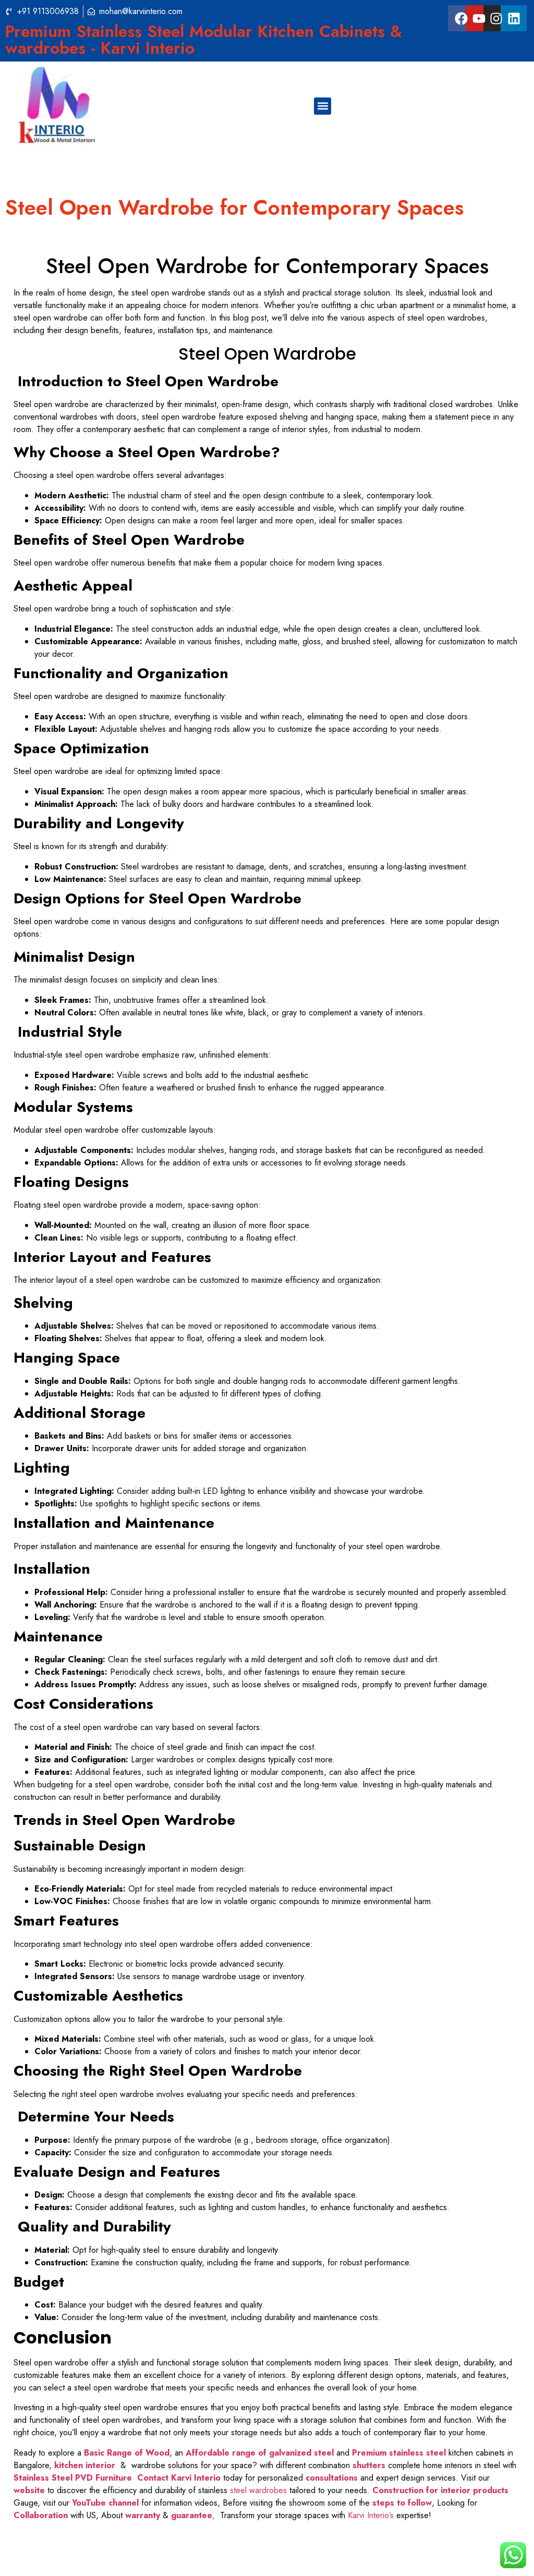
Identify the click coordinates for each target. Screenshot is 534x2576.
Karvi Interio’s (371, 2515)
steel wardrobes (258, 2490)
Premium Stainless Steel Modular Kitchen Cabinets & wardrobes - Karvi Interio (204, 40)
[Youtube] (479, 18)
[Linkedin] (514, 18)
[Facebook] (461, 18)
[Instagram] (496, 18)
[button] (323, 106)
